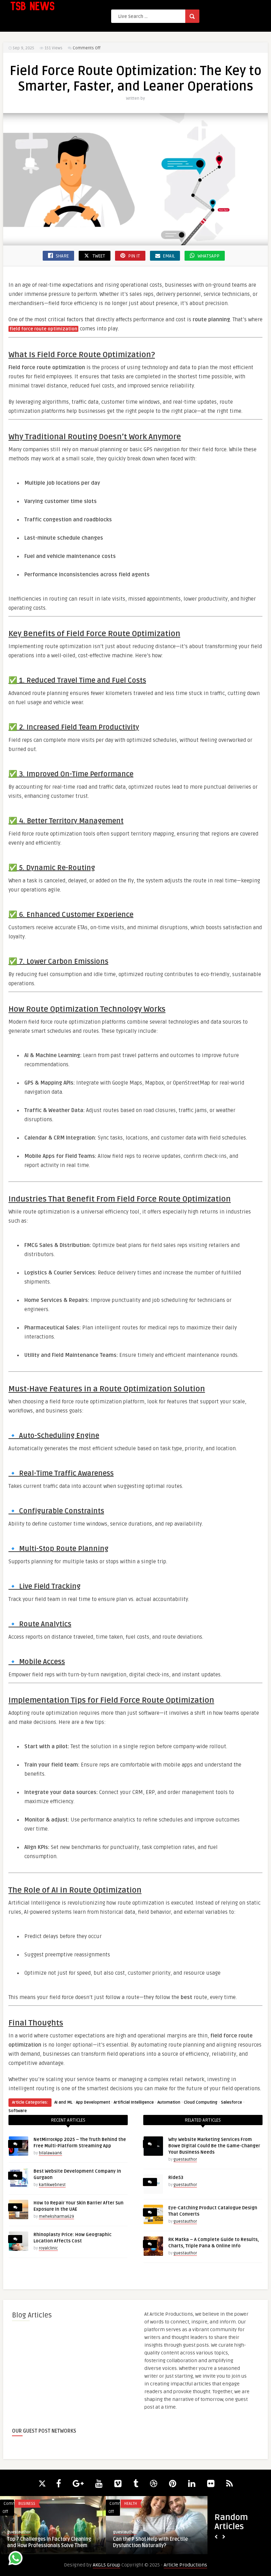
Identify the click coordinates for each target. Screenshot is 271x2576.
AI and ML (63, 2102)
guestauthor (185, 2159)
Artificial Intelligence (134, 2102)
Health (131, 2504)
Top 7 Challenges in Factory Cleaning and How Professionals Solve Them (49, 2542)
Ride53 (176, 2178)
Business (27, 2504)
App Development (93, 2102)
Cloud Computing (201, 2102)
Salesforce (231, 2102)
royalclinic (48, 2248)
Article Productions (185, 2565)
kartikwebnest (52, 2185)
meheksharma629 (56, 2217)
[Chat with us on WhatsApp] (16, 2559)
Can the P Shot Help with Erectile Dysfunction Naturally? (150, 2542)
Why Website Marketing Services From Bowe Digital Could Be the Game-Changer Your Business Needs (214, 2146)
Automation (169, 2102)
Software (18, 2111)
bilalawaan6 (50, 2153)
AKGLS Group (107, 2565)
